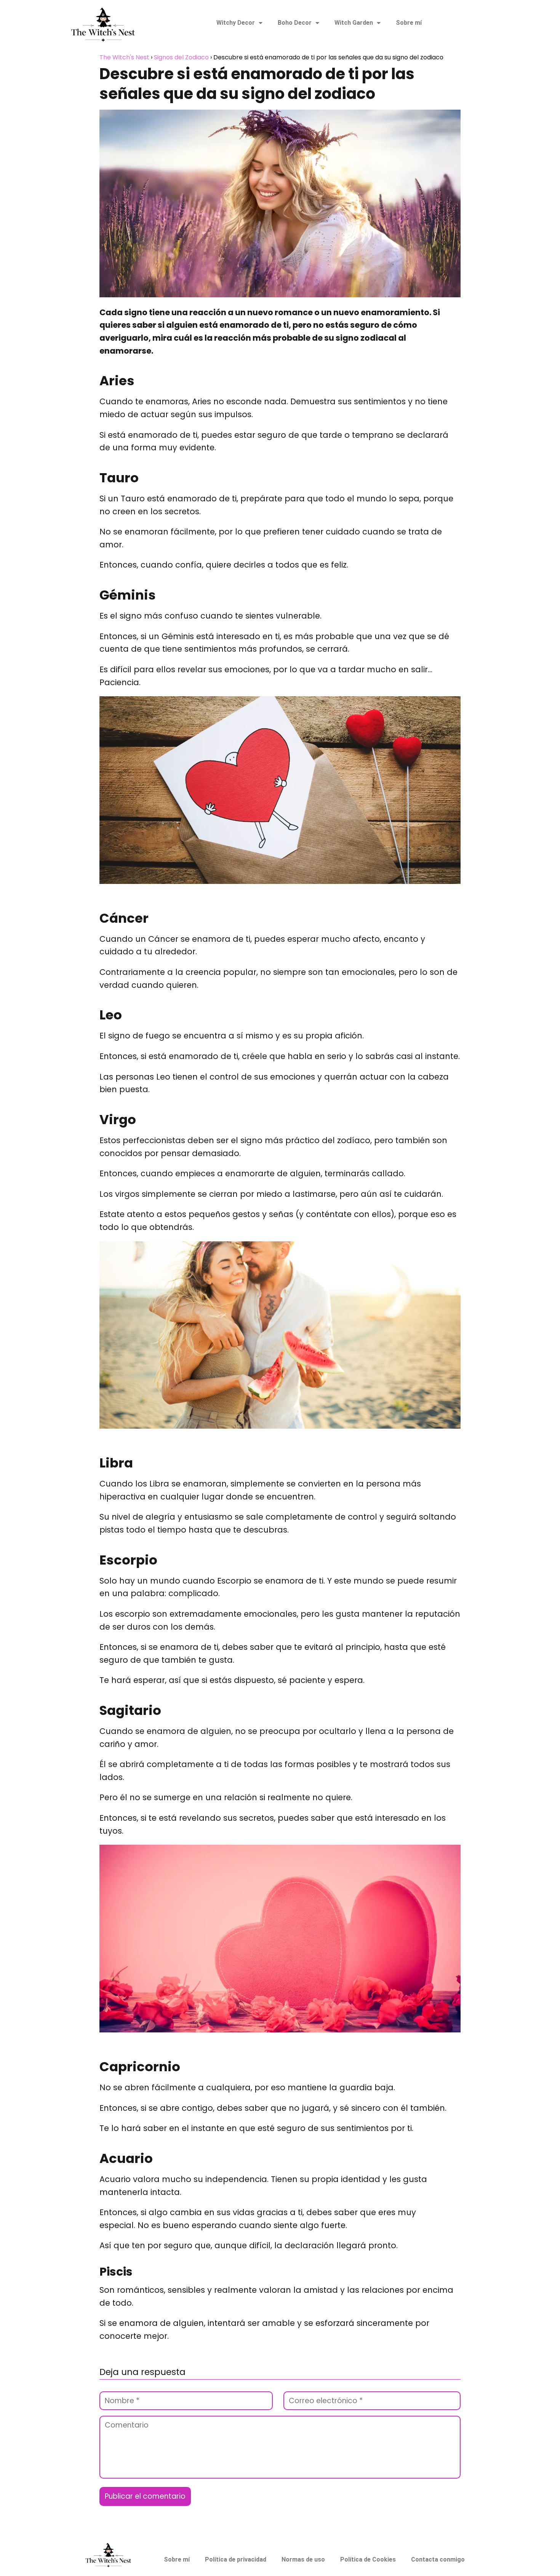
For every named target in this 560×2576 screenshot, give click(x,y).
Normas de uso (303, 2559)
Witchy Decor (236, 23)
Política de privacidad (236, 2559)
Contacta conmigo (438, 2559)
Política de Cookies (368, 2559)
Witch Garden (354, 23)
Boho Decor (295, 23)
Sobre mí (409, 23)
